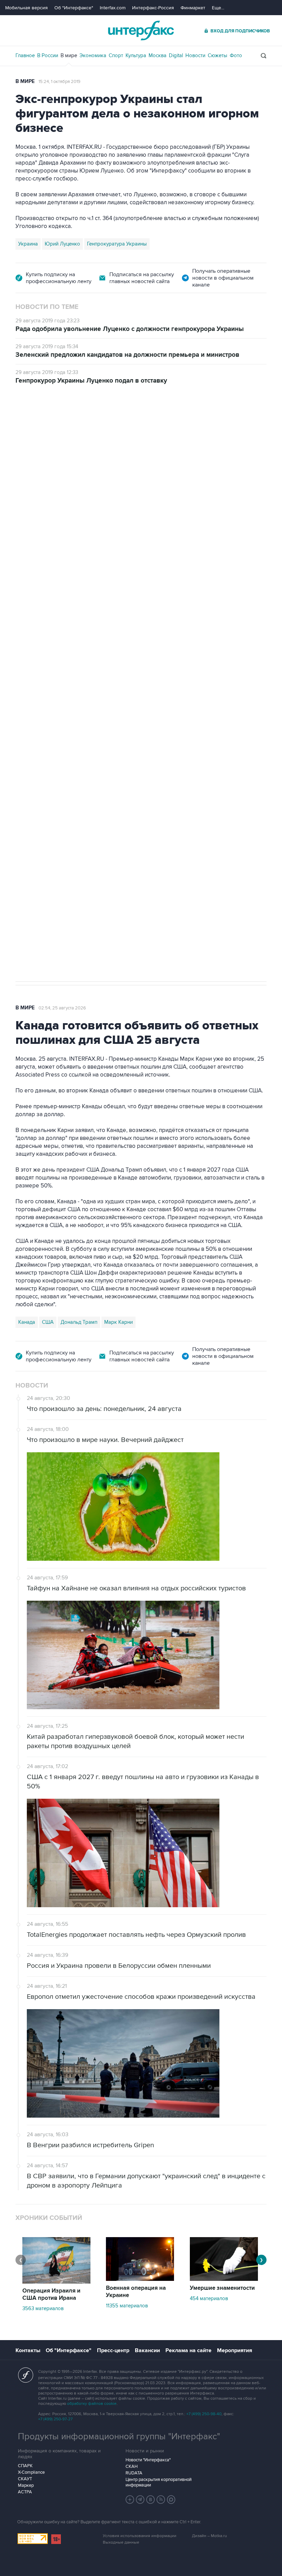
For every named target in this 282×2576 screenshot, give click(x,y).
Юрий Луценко (62, 244)
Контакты (28, 2350)
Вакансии (147, 2350)
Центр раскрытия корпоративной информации (159, 2482)
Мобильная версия (26, 8)
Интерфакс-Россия (153, 8)
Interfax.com (113, 8)
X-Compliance (31, 2472)
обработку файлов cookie (92, 2404)
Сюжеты (218, 55)
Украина (28, 244)
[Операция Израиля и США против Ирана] (56, 2282)
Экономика (93, 55)
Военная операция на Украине (136, 2292)
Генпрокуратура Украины (117, 244)
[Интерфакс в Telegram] (140, 2500)
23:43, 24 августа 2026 (69, 423)
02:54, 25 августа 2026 (62, 1008)
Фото (236, 55)
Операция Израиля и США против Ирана (51, 2294)
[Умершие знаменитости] (224, 2279)
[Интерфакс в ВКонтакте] (151, 2500)
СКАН (132, 2466)
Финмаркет (193, 8)
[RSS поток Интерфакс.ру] (161, 2500)
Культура (136, 55)
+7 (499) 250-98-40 (204, 2414)
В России (48, 55)
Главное (25, 55)
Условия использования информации (140, 2536)
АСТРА (25, 2492)
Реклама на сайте (188, 2350)
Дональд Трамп (79, 1322)
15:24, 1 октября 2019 (59, 82)
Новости (195, 55)
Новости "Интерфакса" (148, 2460)
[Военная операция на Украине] (140, 2279)
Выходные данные (121, 2542)
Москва (158, 55)
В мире (69, 55)
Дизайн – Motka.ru (209, 2536)
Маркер (26, 2485)
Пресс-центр (113, 2350)
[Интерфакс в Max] (171, 2500)
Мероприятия (235, 2350)
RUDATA (134, 2473)
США (48, 1322)
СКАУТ (25, 2479)
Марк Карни (118, 1322)
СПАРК (25, 2466)
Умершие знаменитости (222, 2288)
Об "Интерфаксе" (74, 8)
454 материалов (209, 2298)
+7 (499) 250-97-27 (55, 2419)
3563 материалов (43, 2308)
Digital (176, 55)
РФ (96, 752)
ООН (113, 752)
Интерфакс (141, 30)
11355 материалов (127, 2306)
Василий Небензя (39, 752)
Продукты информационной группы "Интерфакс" (119, 2437)
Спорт (116, 55)
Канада (27, 1322)
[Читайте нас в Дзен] (130, 2500)
